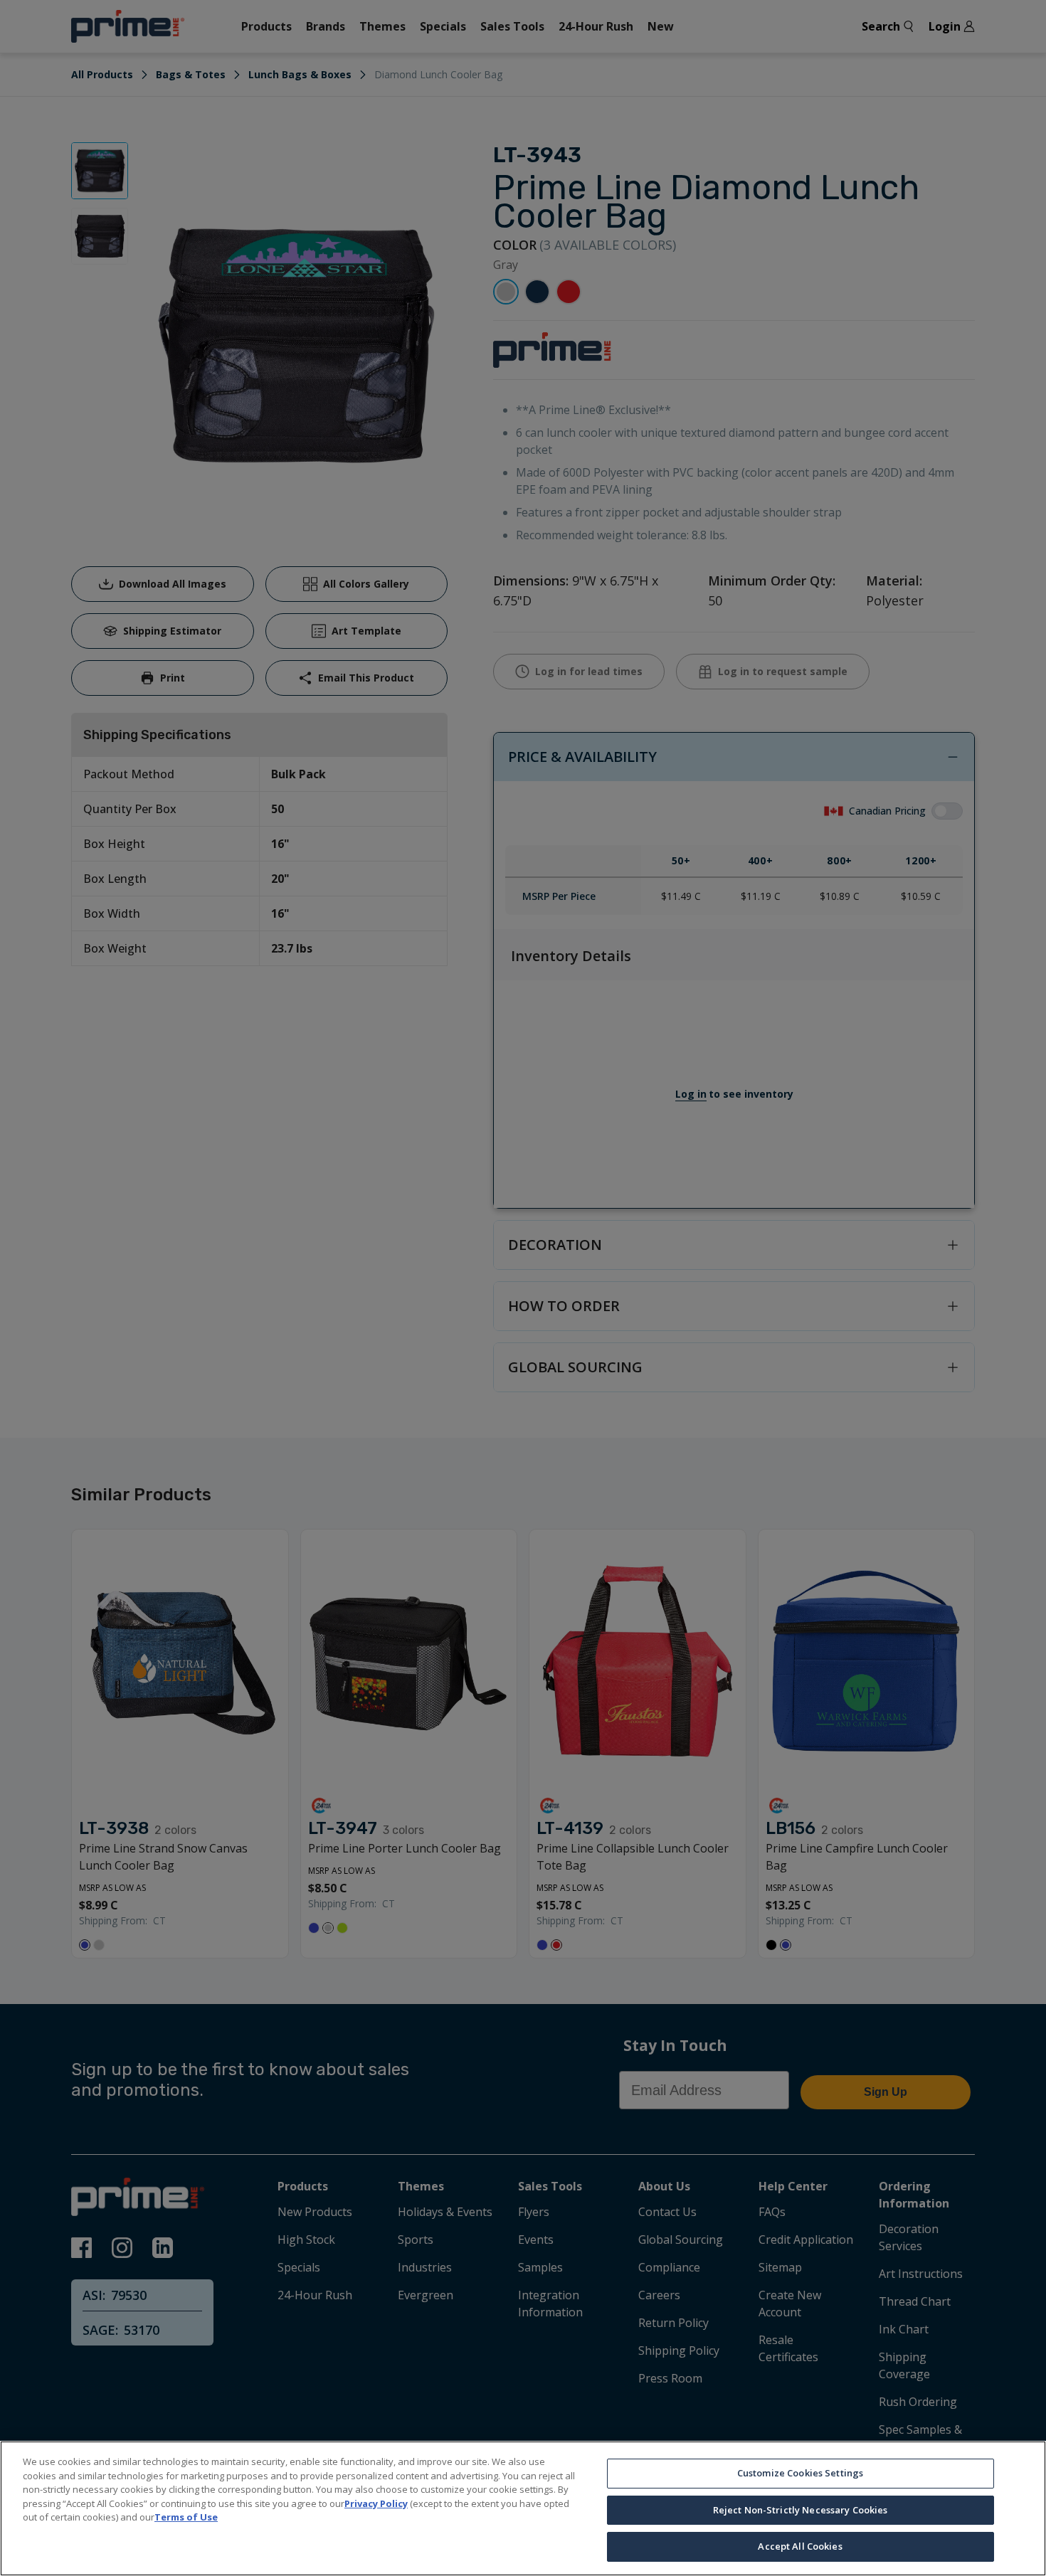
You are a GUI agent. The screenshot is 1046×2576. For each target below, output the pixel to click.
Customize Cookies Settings (800, 2473)
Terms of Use (186, 2517)
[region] (523, 2508)
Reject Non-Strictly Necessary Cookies (801, 2510)
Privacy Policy (376, 2503)
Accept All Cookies (800, 2546)
